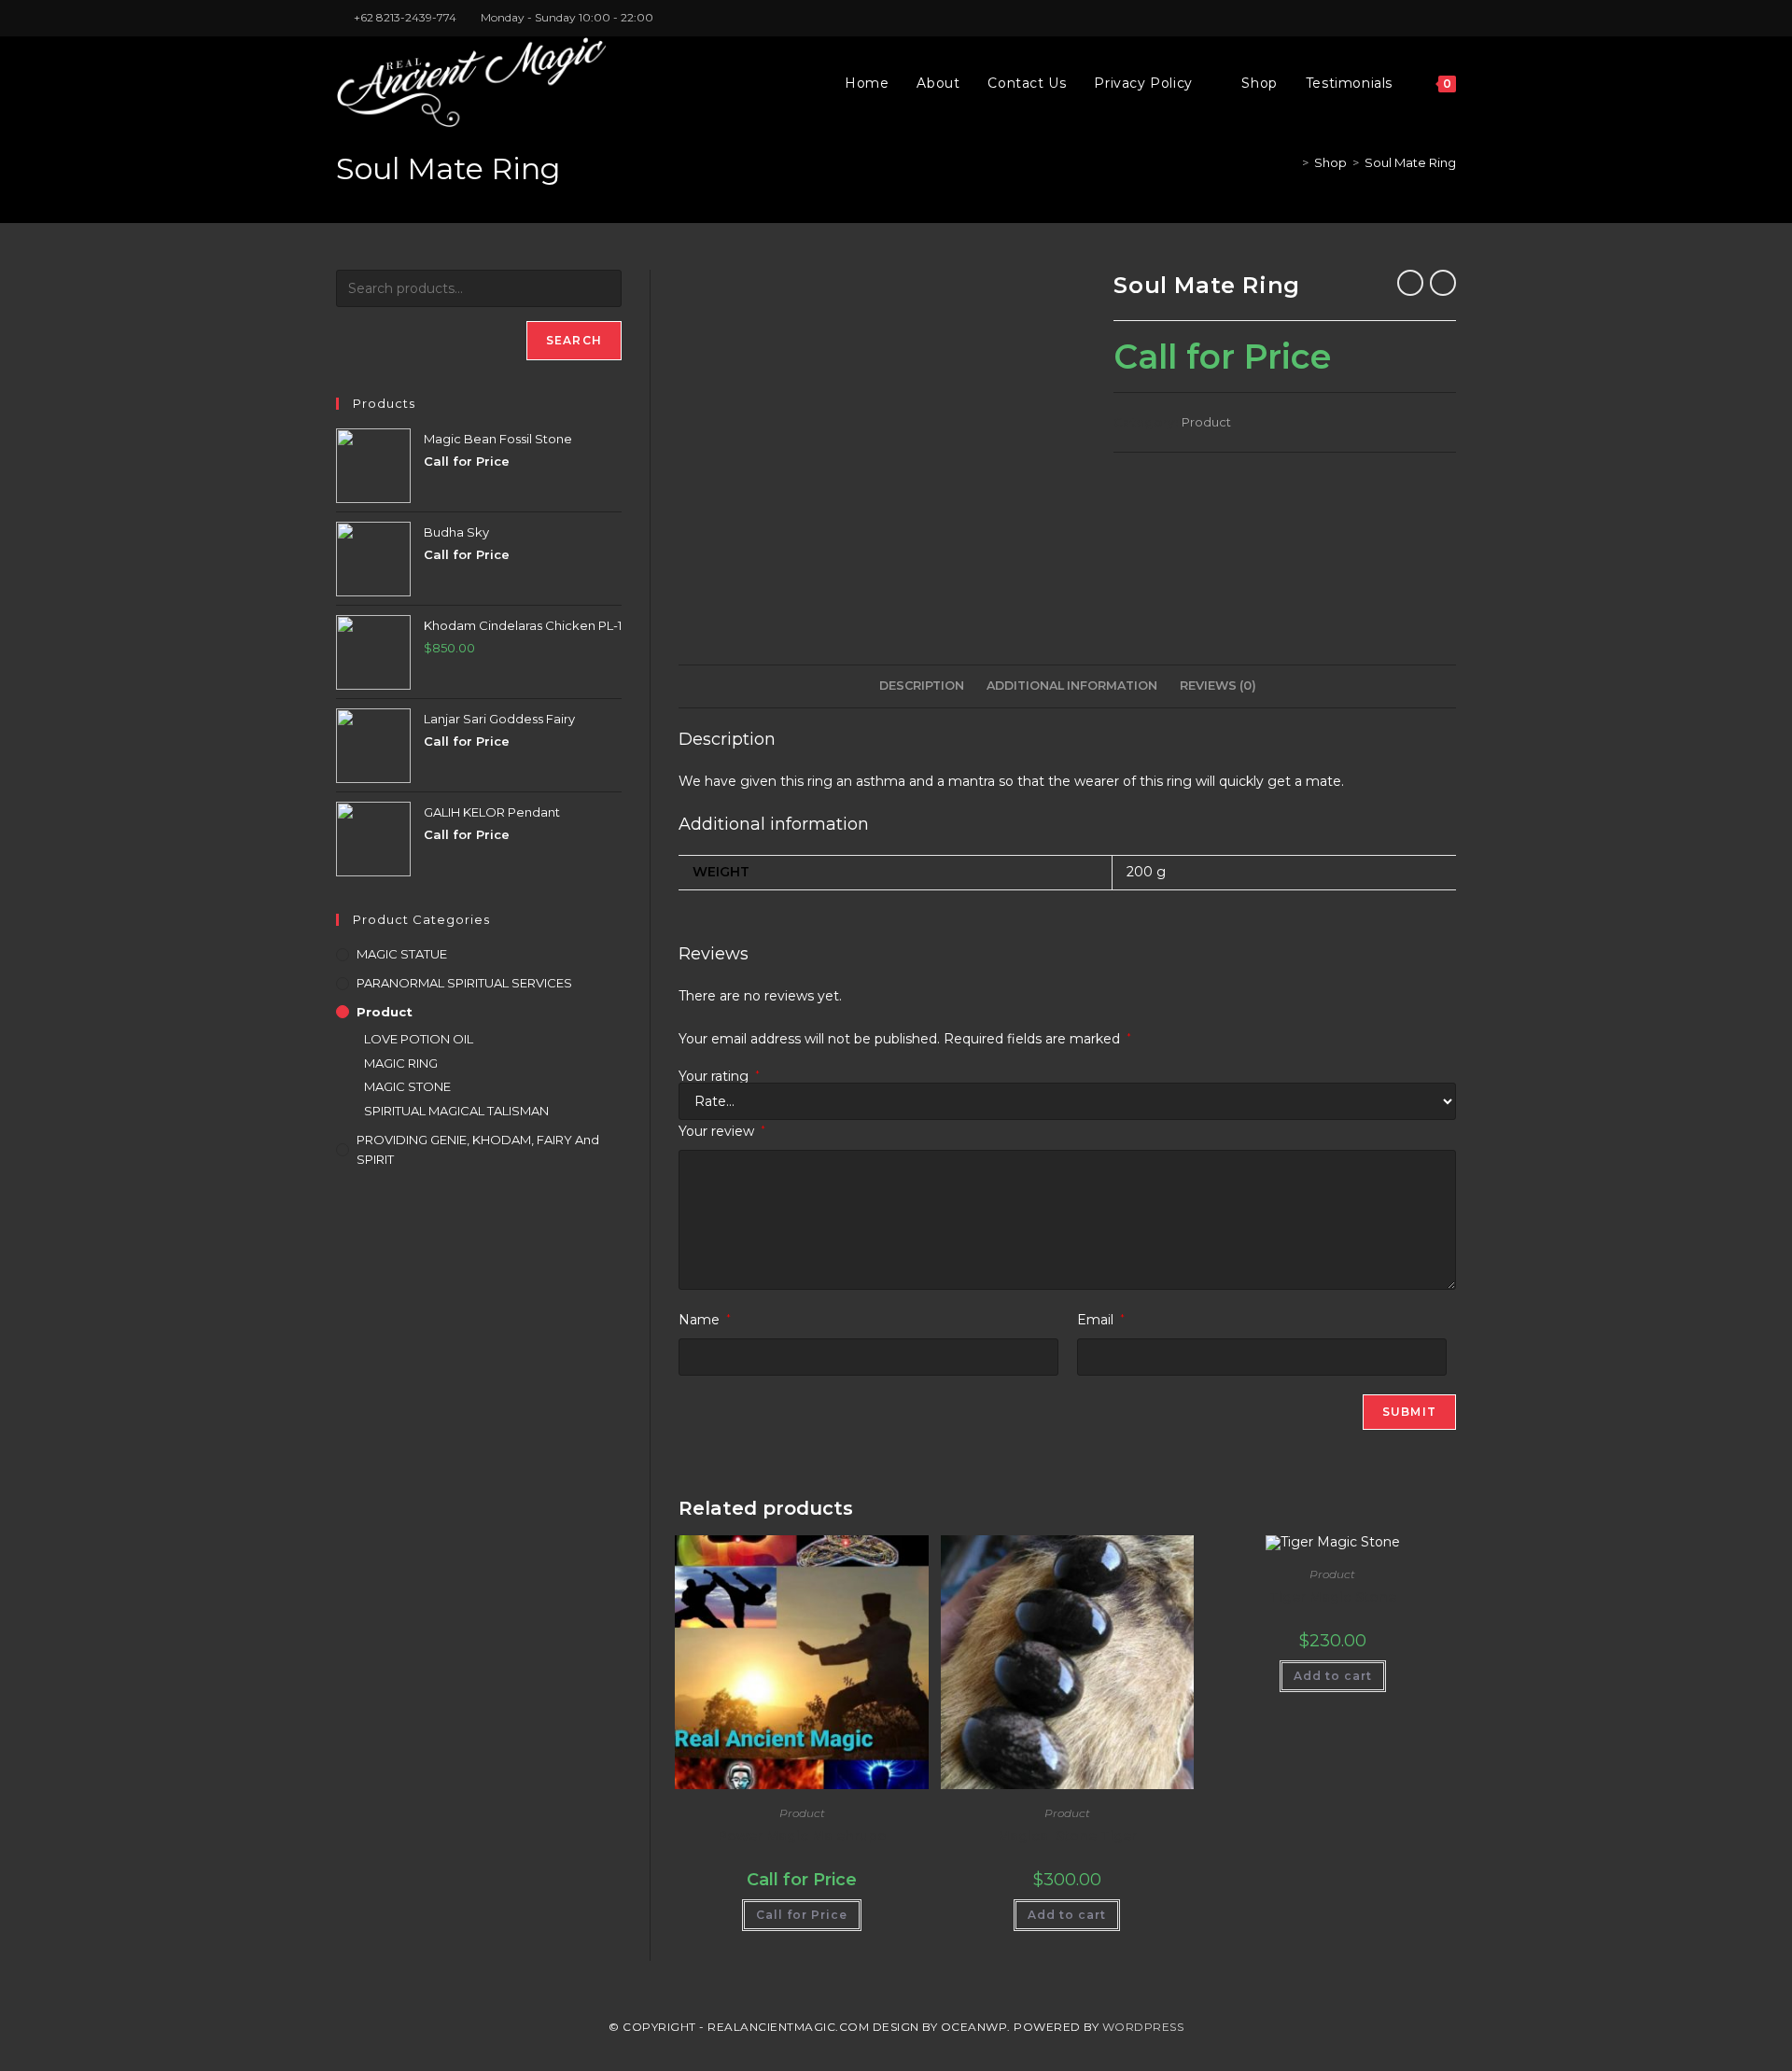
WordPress (1143, 2027)
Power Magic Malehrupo (802, 1836)
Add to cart (1067, 1915)
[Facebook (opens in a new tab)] (1408, 18)
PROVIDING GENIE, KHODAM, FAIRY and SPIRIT (478, 1149)
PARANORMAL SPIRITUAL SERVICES (464, 983)
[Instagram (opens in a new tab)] (1429, 18)
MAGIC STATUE (402, 954)
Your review (722, 1131)
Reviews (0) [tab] (1218, 686)
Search (574, 340)
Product (1206, 422)
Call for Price (802, 1915)
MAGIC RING (401, 1063)
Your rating (719, 1076)
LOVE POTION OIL (419, 1039)
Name (705, 1320)
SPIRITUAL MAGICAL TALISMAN (456, 1111)
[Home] (1292, 162)
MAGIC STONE (407, 1086)
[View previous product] (1410, 283)
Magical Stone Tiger (1067, 1836)
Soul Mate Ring (1410, 162)
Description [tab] (922, 686)
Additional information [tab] (1072, 686)
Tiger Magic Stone (1333, 1597)
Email (1101, 1320)
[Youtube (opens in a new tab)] (1448, 18)
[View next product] (1443, 283)
